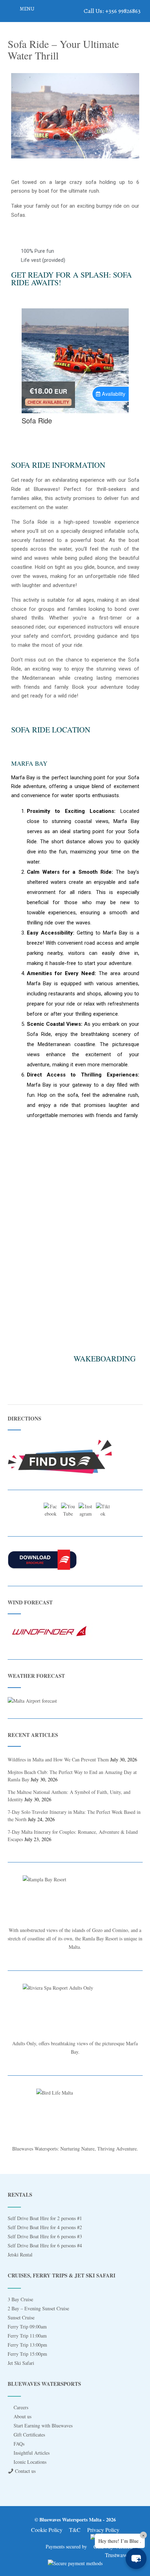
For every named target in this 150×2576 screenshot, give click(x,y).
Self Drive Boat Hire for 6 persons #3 (45, 2236)
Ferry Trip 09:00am (27, 2327)
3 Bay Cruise (20, 2299)
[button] (18, 117)
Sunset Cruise (21, 2317)
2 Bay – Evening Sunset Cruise (38, 2308)
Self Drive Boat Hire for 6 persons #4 (45, 2245)
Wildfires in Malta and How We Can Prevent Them (58, 1759)
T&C (75, 2530)
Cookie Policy (47, 2530)
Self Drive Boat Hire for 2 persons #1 (45, 2218)
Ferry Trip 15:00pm (27, 2354)
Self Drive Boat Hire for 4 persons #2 (45, 2227)
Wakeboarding (105, 1358)
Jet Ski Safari (21, 2363)
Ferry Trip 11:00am (27, 2336)
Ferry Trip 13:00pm (27, 2345)
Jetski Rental (20, 2255)
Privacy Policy (103, 2530)
